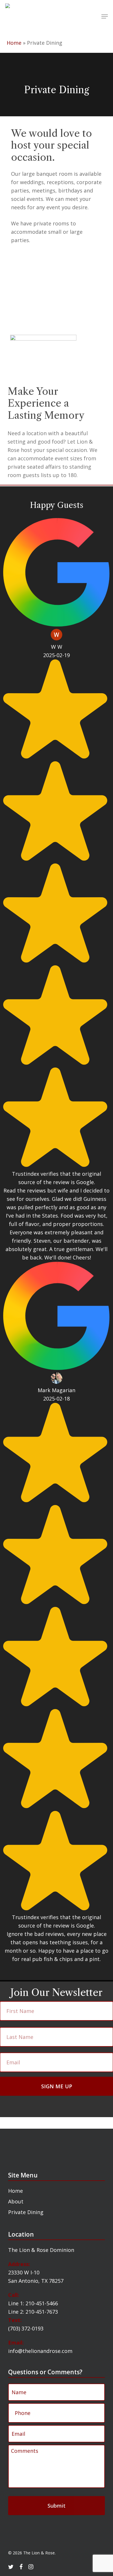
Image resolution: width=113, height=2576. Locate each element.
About (16, 2201)
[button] (105, 16)
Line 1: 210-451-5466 (33, 2303)
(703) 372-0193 (26, 2328)
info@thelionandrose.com (40, 2351)
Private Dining (26, 2212)
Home (14, 43)
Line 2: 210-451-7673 (33, 2312)
